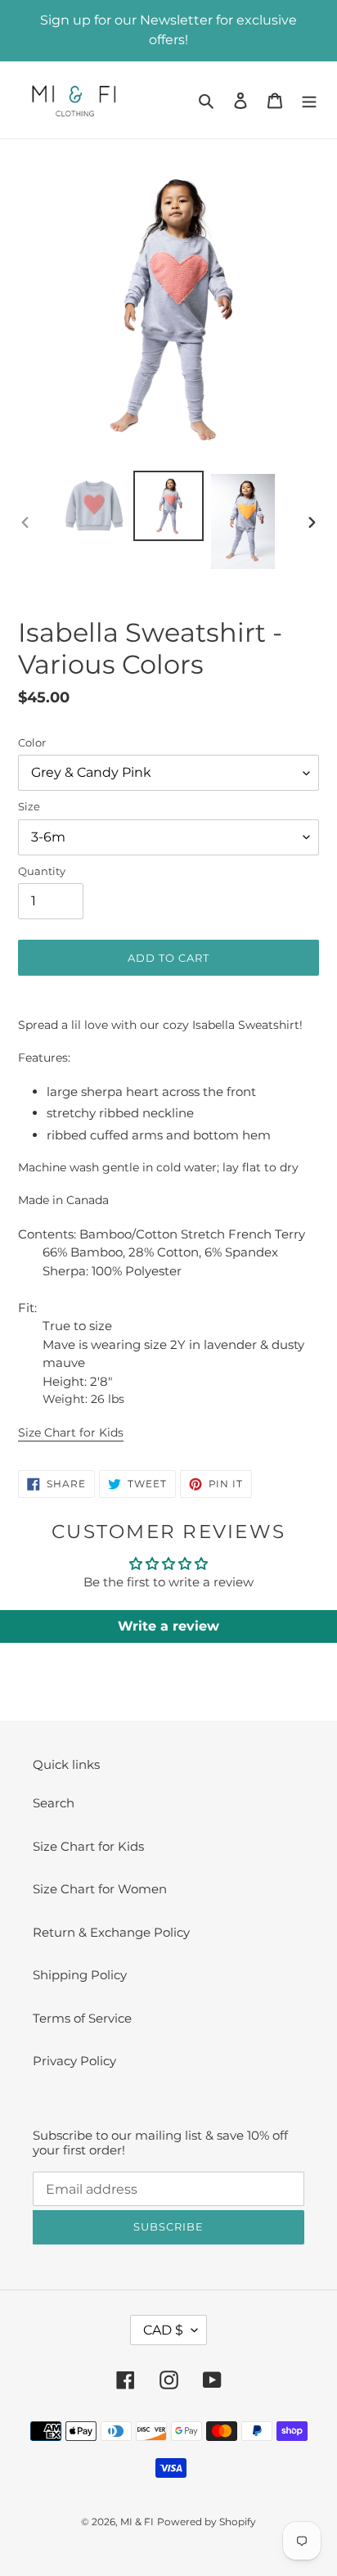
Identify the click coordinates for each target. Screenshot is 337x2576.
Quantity (42, 871)
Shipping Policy (80, 1975)
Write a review (168, 1626)
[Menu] (309, 100)
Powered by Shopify (207, 2522)
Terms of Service (82, 2018)
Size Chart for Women (100, 1889)
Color (32, 742)
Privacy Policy (74, 2061)
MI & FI (137, 2522)
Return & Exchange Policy (111, 1932)
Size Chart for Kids (71, 1432)
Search (54, 1803)
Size (29, 806)
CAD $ (163, 2330)
